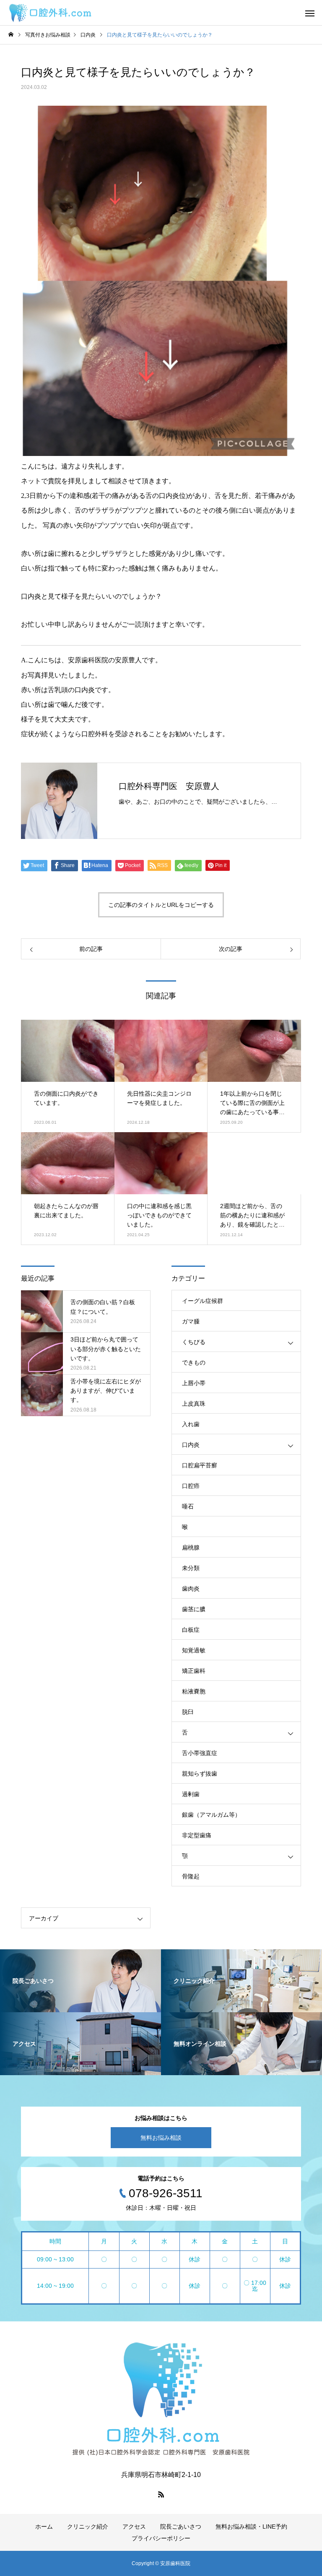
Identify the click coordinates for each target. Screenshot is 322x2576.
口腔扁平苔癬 (200, 1465)
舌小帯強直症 (200, 1753)
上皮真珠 (194, 1404)
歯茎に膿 (194, 1609)
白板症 (191, 1630)
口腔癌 (191, 1486)
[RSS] (161, 2494)
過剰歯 (191, 1794)
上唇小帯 (194, 1383)
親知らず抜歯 (200, 1774)
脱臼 (188, 1712)
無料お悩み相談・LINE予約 (251, 2527)
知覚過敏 (194, 1650)
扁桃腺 (191, 1547)
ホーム (44, 2527)
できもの (194, 1362)
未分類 (191, 1568)
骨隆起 (191, 1876)
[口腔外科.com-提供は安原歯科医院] (50, 13)
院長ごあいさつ (181, 2527)
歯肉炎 (191, 1589)
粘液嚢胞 (194, 1691)
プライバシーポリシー (161, 2538)
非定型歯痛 (197, 1835)
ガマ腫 (191, 1321)
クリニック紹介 (88, 2527)
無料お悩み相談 (161, 2138)
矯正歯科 (194, 1671)
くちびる (194, 1342)
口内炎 (191, 1445)
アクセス (134, 2527)
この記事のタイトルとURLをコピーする (161, 905)
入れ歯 (191, 1424)
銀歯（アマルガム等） (211, 1815)
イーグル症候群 (203, 1301)
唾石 (188, 1506)
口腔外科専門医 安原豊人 (169, 786)
